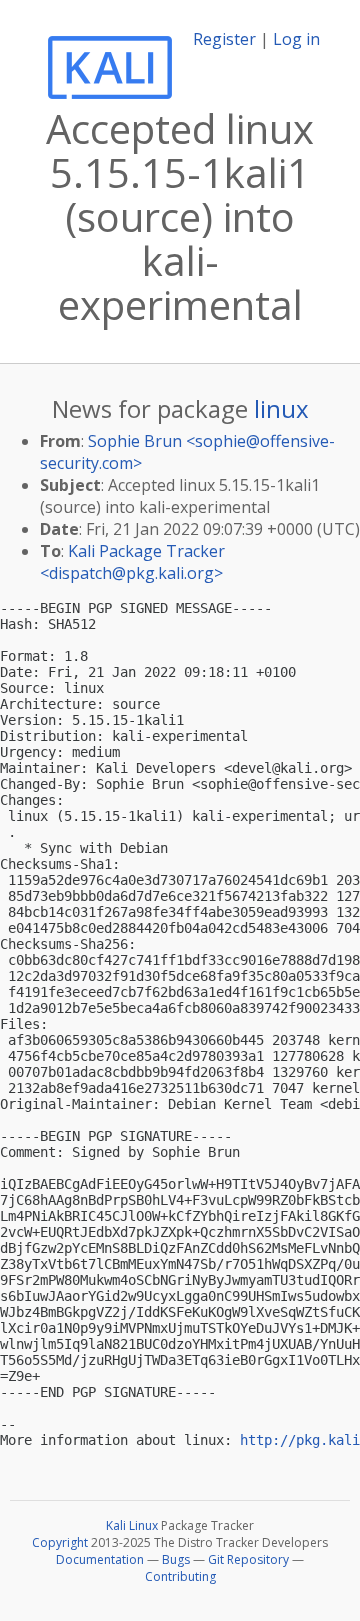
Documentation (100, 1559)
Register (224, 39)
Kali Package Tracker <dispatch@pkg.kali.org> (132, 562)
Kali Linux (132, 1525)
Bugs (176, 1559)
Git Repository (248, 1559)
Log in (296, 39)
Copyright (60, 1542)
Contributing (180, 1576)
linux (281, 408)
